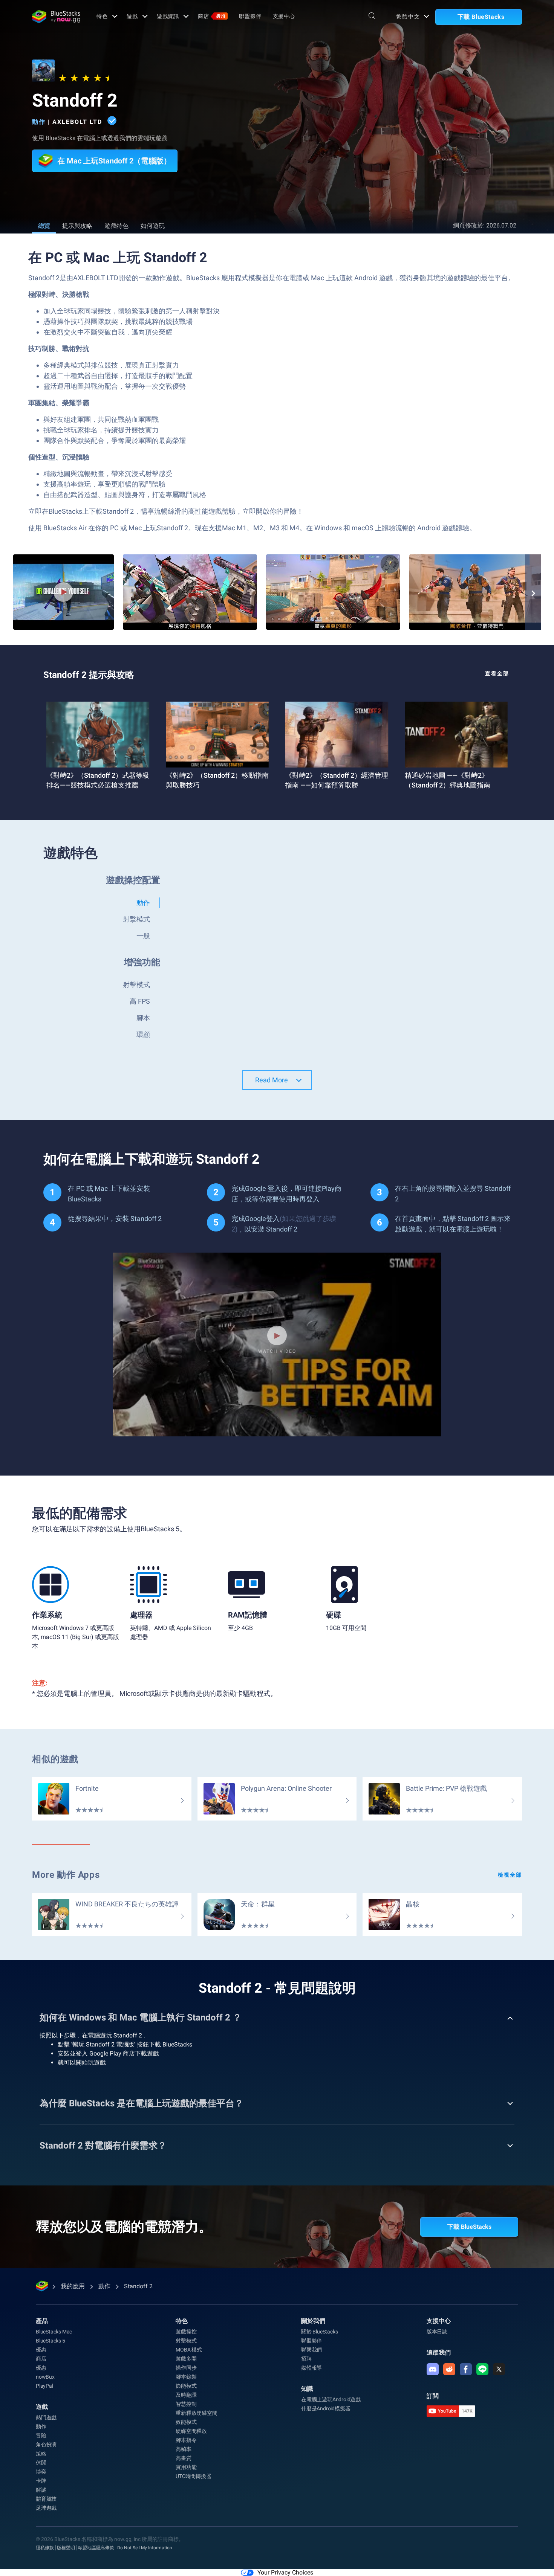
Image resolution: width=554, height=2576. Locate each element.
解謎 (41, 2490)
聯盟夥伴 (250, 16)
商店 (212, 16)
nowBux (45, 2377)
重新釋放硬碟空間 (196, 2413)
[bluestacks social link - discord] (433, 2369)
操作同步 (186, 2368)
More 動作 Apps (66, 1875)
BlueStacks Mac (54, 2332)
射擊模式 (186, 2341)
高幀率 (183, 2449)
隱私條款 (45, 2548)
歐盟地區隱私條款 (96, 2548)
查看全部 (497, 673)
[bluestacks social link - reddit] (449, 2369)
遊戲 (132, 16)
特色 (102, 16)
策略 (41, 2454)
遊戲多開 (186, 2359)
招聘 (306, 2359)
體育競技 (46, 2499)
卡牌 (41, 2481)
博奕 (41, 2472)
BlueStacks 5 (51, 2341)
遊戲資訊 (168, 16)
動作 (39, 122)
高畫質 (183, 2458)
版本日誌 (437, 2332)
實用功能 (186, 2467)
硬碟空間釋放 (191, 2431)
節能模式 (186, 2386)
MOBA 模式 (189, 2350)
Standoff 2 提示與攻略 (89, 675)
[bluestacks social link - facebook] (466, 2369)
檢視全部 (510, 1875)
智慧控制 (186, 2404)
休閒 (41, 2463)
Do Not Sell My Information (145, 2548)
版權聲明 (66, 2548)
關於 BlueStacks (319, 2332)
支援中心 (284, 16)
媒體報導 (311, 2368)
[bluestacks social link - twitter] (499, 2369)
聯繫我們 (311, 2350)
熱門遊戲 (46, 2417)
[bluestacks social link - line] (482, 2369)
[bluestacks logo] (56, 17)
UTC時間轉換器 (193, 2476)
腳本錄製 (186, 2377)
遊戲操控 (186, 2332)
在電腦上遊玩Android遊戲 (331, 2399)
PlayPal (44, 2386)
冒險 (41, 2436)
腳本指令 (186, 2440)
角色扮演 (46, 2445)
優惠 (41, 2350)
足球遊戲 (46, 2508)
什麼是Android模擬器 (326, 2408)
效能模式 (186, 2422)
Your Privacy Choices (285, 2572)
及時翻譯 (186, 2395)
